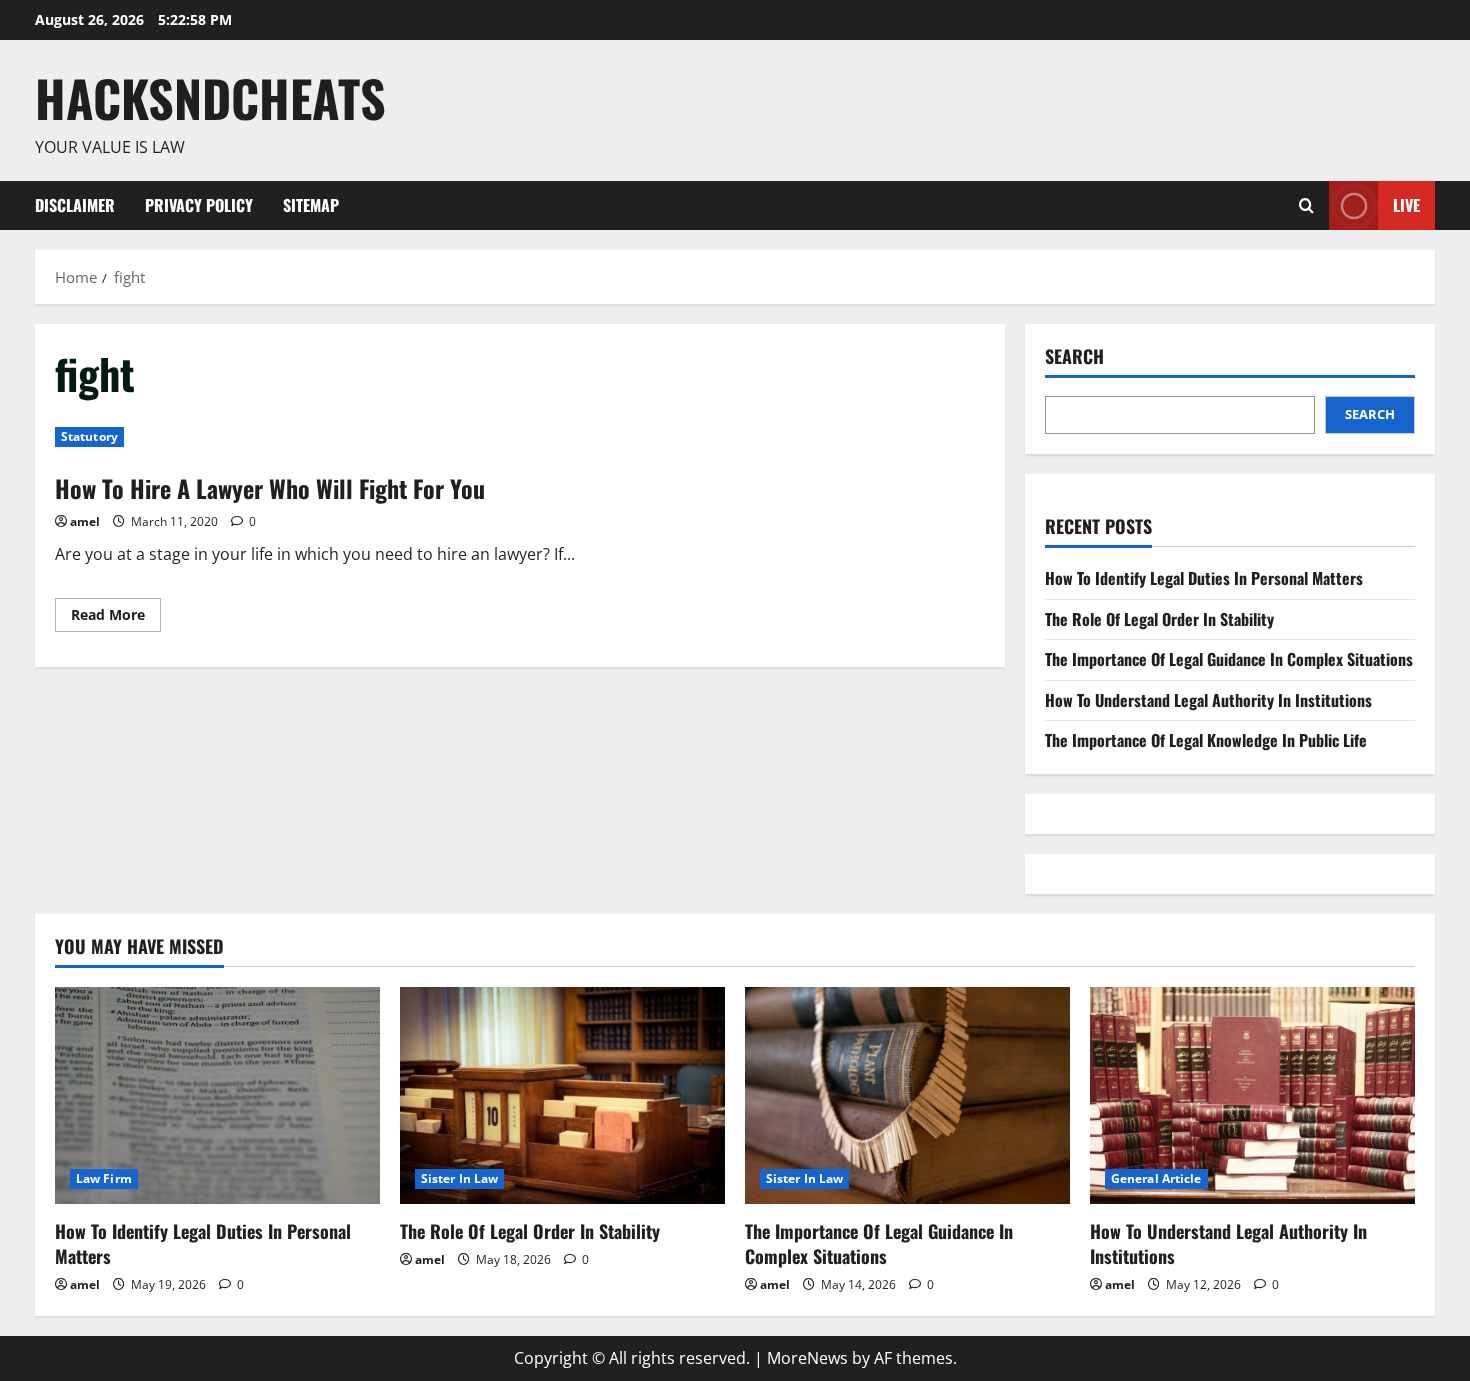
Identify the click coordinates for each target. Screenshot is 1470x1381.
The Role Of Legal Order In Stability (1159, 619)
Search (1074, 356)
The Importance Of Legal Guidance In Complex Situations (1229, 659)
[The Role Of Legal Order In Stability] (562, 1095)
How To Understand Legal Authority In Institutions (1208, 700)
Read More (116, 618)
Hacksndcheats (210, 97)
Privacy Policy (199, 205)
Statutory (89, 436)
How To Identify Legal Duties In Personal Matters (1204, 578)
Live (1406, 204)
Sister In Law (459, 1178)
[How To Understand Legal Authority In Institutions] (1252, 1095)
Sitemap (311, 205)
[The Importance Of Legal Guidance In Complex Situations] (907, 1095)
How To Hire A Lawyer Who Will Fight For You (270, 488)
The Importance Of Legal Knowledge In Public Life (1206, 740)
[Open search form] (1306, 205)
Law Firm (104, 1178)
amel (85, 521)
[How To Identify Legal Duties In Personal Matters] (217, 1095)
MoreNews (807, 1358)
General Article (1156, 1178)
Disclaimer (75, 205)
